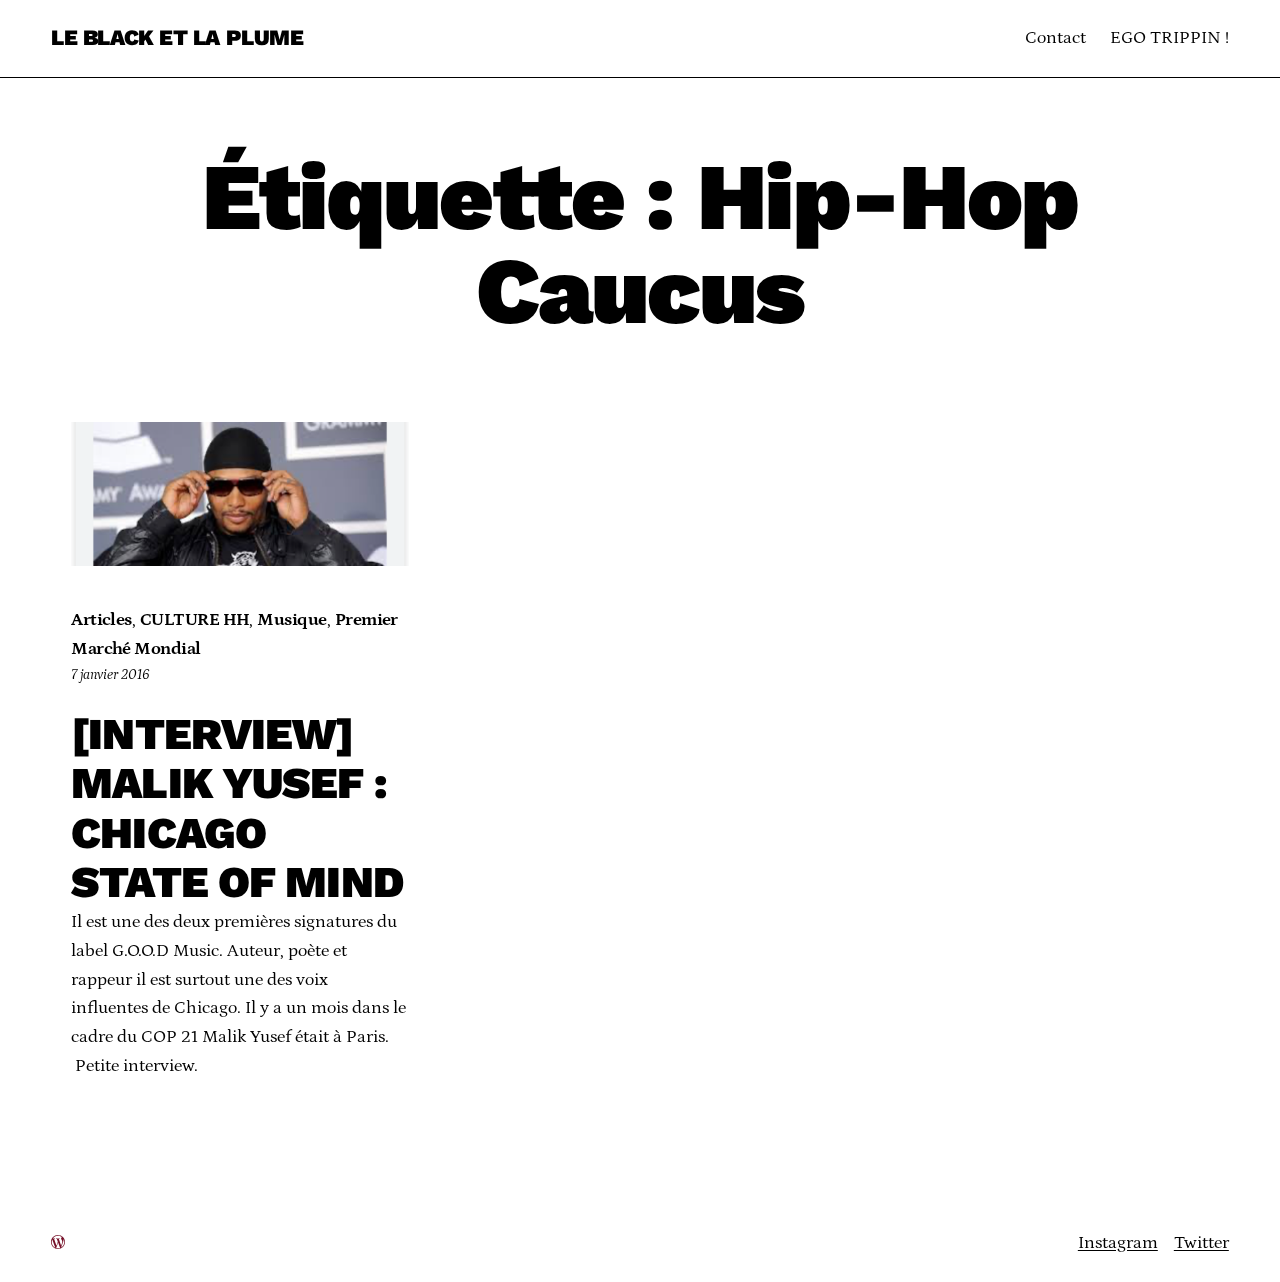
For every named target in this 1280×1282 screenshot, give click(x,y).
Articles (101, 620)
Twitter (1201, 1243)
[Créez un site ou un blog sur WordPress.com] (58, 1243)
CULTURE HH (195, 620)
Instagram (1118, 1243)
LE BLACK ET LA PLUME (177, 37)
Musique (291, 620)
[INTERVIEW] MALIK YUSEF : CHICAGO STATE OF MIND (237, 809)
